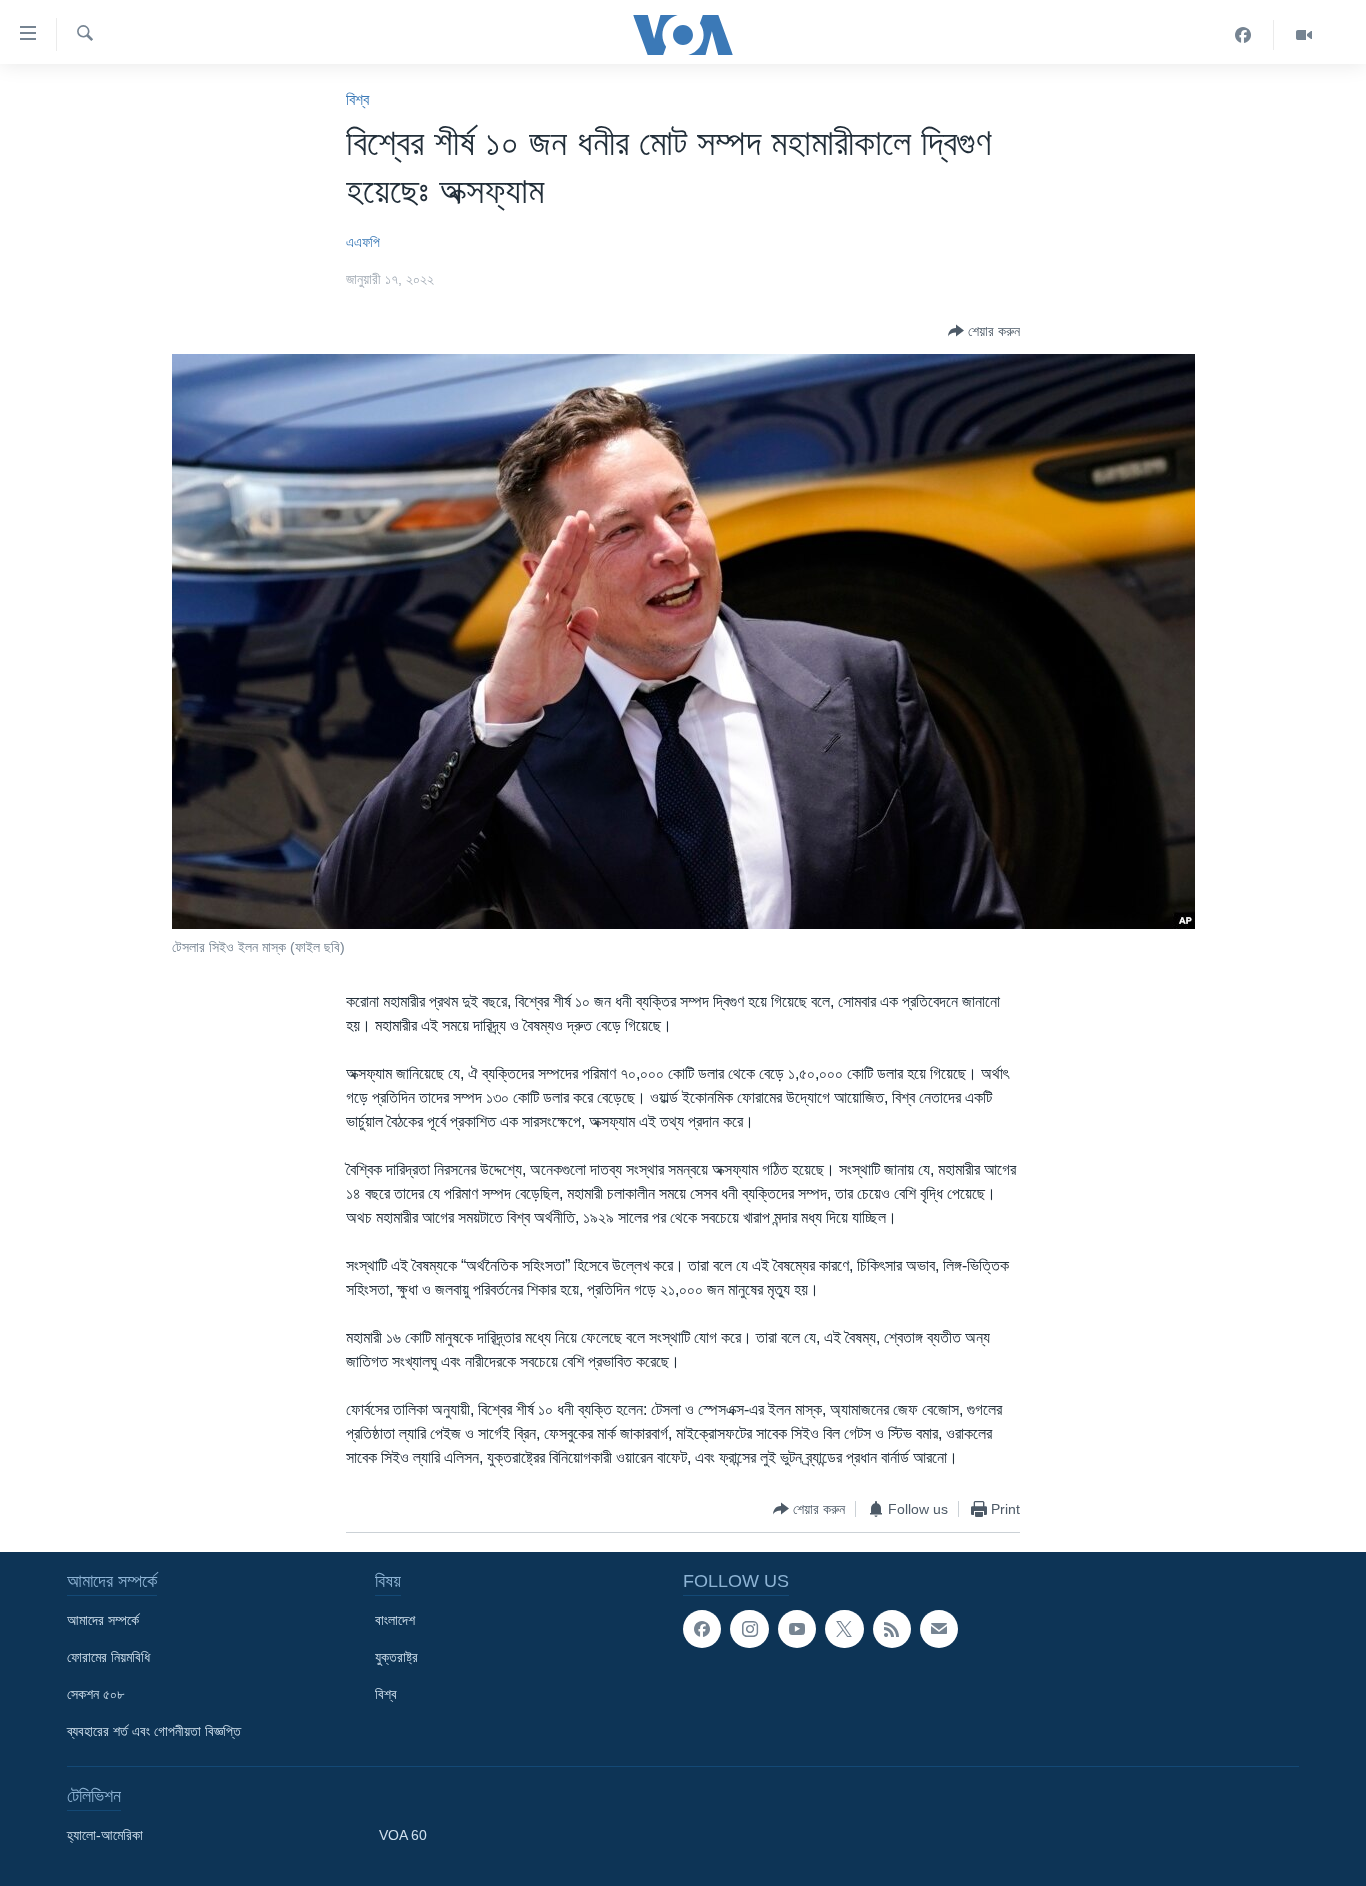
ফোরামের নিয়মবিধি (108, 1657)
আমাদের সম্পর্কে (103, 1620)
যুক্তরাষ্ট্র (396, 1657)
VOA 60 (403, 1835)
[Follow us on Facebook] (702, 1629)
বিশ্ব (357, 99)
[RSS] (892, 1629)
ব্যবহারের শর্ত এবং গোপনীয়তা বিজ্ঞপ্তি (154, 1731)
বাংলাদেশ (395, 1620)
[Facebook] (1243, 35)
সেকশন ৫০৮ (95, 1694)
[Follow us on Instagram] (749, 1629)
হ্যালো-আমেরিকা (105, 1835)
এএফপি (363, 242)
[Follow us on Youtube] (797, 1629)
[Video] (1304, 35)
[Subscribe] (939, 1629)
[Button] (984, 331)
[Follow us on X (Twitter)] (844, 1629)
